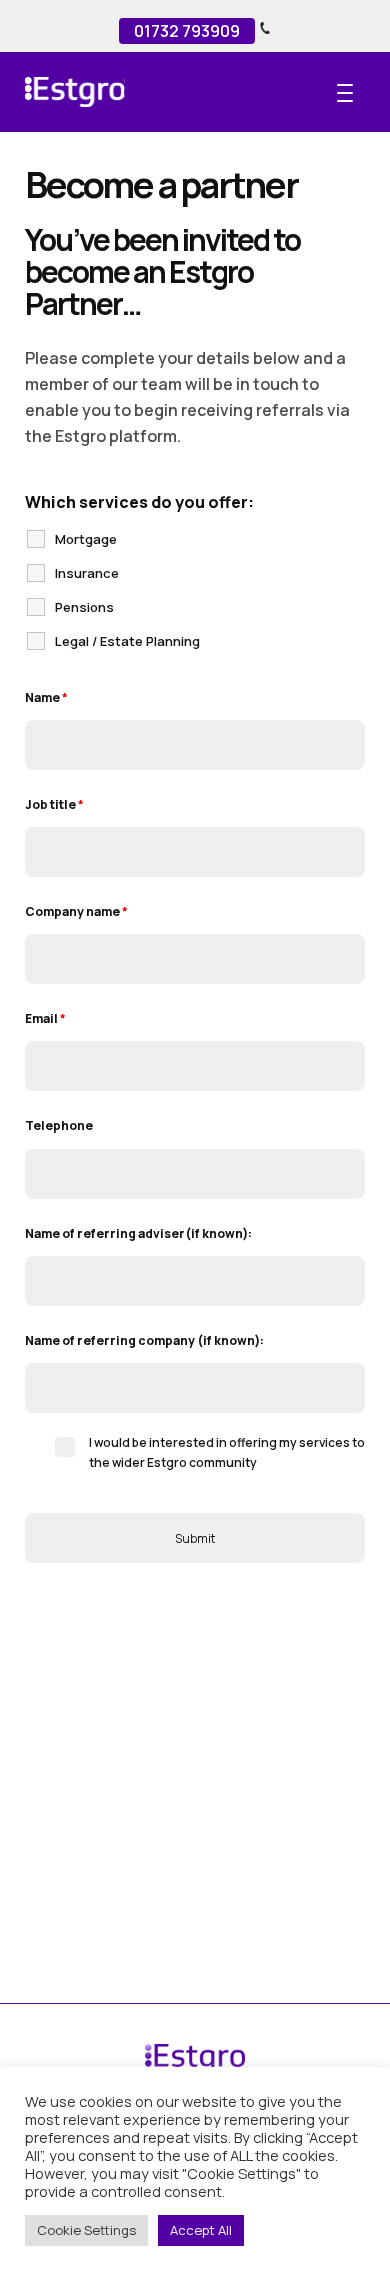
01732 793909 (187, 31)
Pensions (84, 607)
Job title (54, 804)
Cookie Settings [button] (86, 2230)
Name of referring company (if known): (144, 1340)
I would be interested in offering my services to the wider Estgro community (227, 1452)
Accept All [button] (201, 2230)
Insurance (87, 573)
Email (45, 1018)
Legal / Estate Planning (127, 641)
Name (46, 697)
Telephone (59, 1125)
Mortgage (86, 539)
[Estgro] (105, 92)
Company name (76, 911)
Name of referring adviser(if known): (138, 1233)
